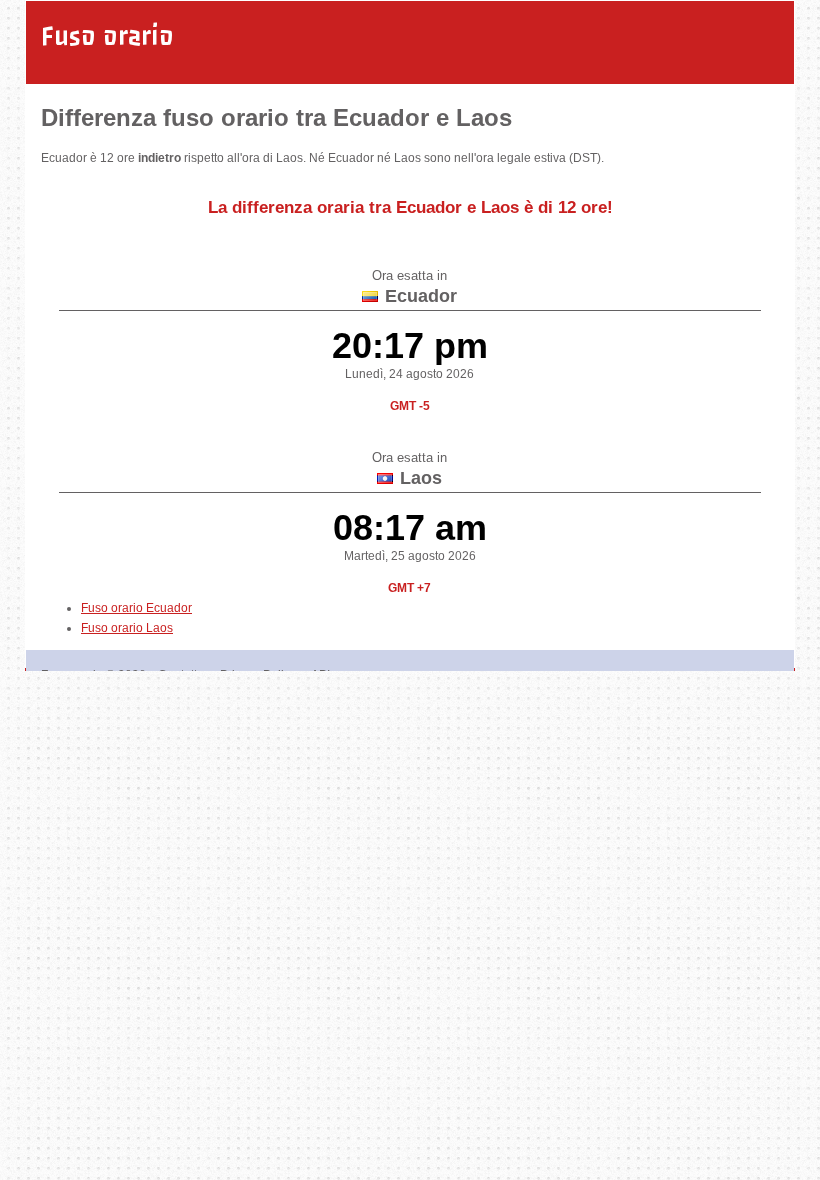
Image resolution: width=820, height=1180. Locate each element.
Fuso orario (107, 36)
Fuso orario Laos (127, 628)
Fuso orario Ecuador (136, 608)
